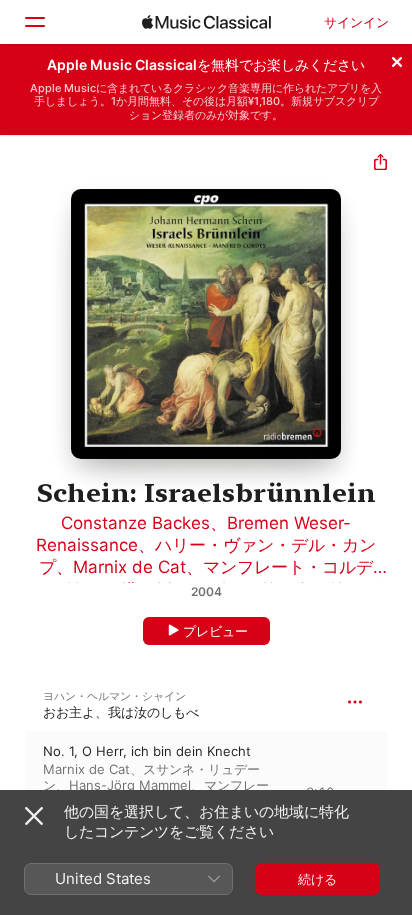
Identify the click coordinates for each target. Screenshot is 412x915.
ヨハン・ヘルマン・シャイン (114, 696)
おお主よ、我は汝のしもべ (121, 712)
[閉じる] (397, 59)
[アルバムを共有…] (380, 164)
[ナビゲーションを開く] (34, 22)
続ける (317, 879)
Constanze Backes (135, 523)
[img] (206, 22)
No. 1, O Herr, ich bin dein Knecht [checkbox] (147, 751)
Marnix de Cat (129, 567)
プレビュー (215, 631)
